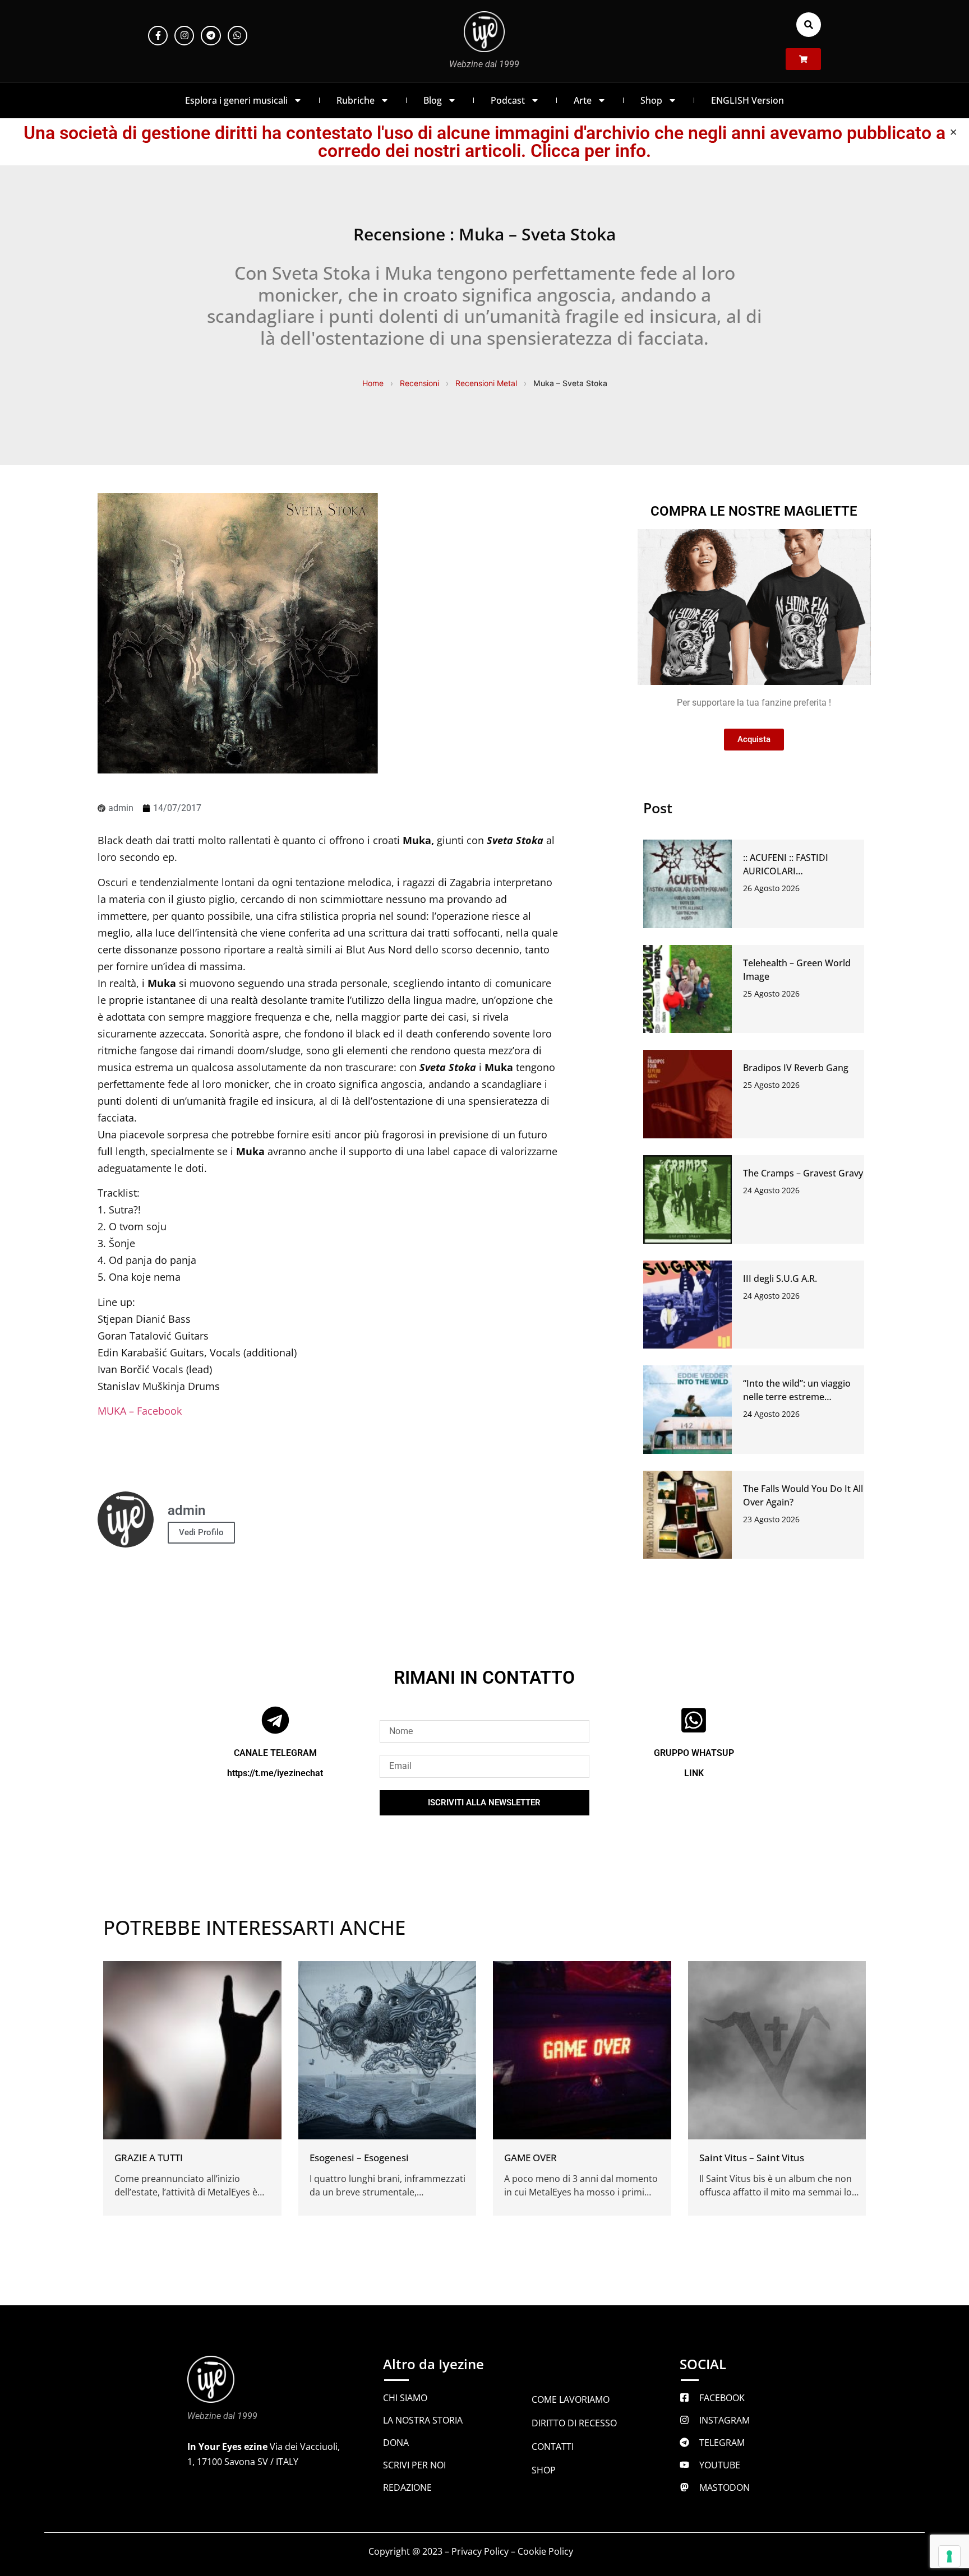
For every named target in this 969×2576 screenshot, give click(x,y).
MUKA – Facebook (140, 1411)
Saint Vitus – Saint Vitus (752, 2158)
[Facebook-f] (158, 36)
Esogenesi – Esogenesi (359, 2158)
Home (373, 383)
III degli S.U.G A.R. (780, 1278)
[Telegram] (211, 36)
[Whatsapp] (237, 36)
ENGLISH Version (747, 100)
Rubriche (356, 100)
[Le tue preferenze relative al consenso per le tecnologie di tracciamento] (949, 2556)
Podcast (508, 100)
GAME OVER (530, 2158)
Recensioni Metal (486, 383)
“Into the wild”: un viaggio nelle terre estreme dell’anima (797, 1397)
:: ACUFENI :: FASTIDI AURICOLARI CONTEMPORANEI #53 (790, 871)
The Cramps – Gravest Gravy (803, 1173)
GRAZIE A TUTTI (149, 2158)
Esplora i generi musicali (236, 100)
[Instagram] (184, 36)
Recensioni (419, 383)
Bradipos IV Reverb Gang (796, 1068)
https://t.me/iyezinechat (275, 1773)
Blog (433, 100)
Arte (583, 100)
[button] (809, 25)
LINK (694, 1773)
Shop (651, 100)
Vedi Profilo (201, 1532)
